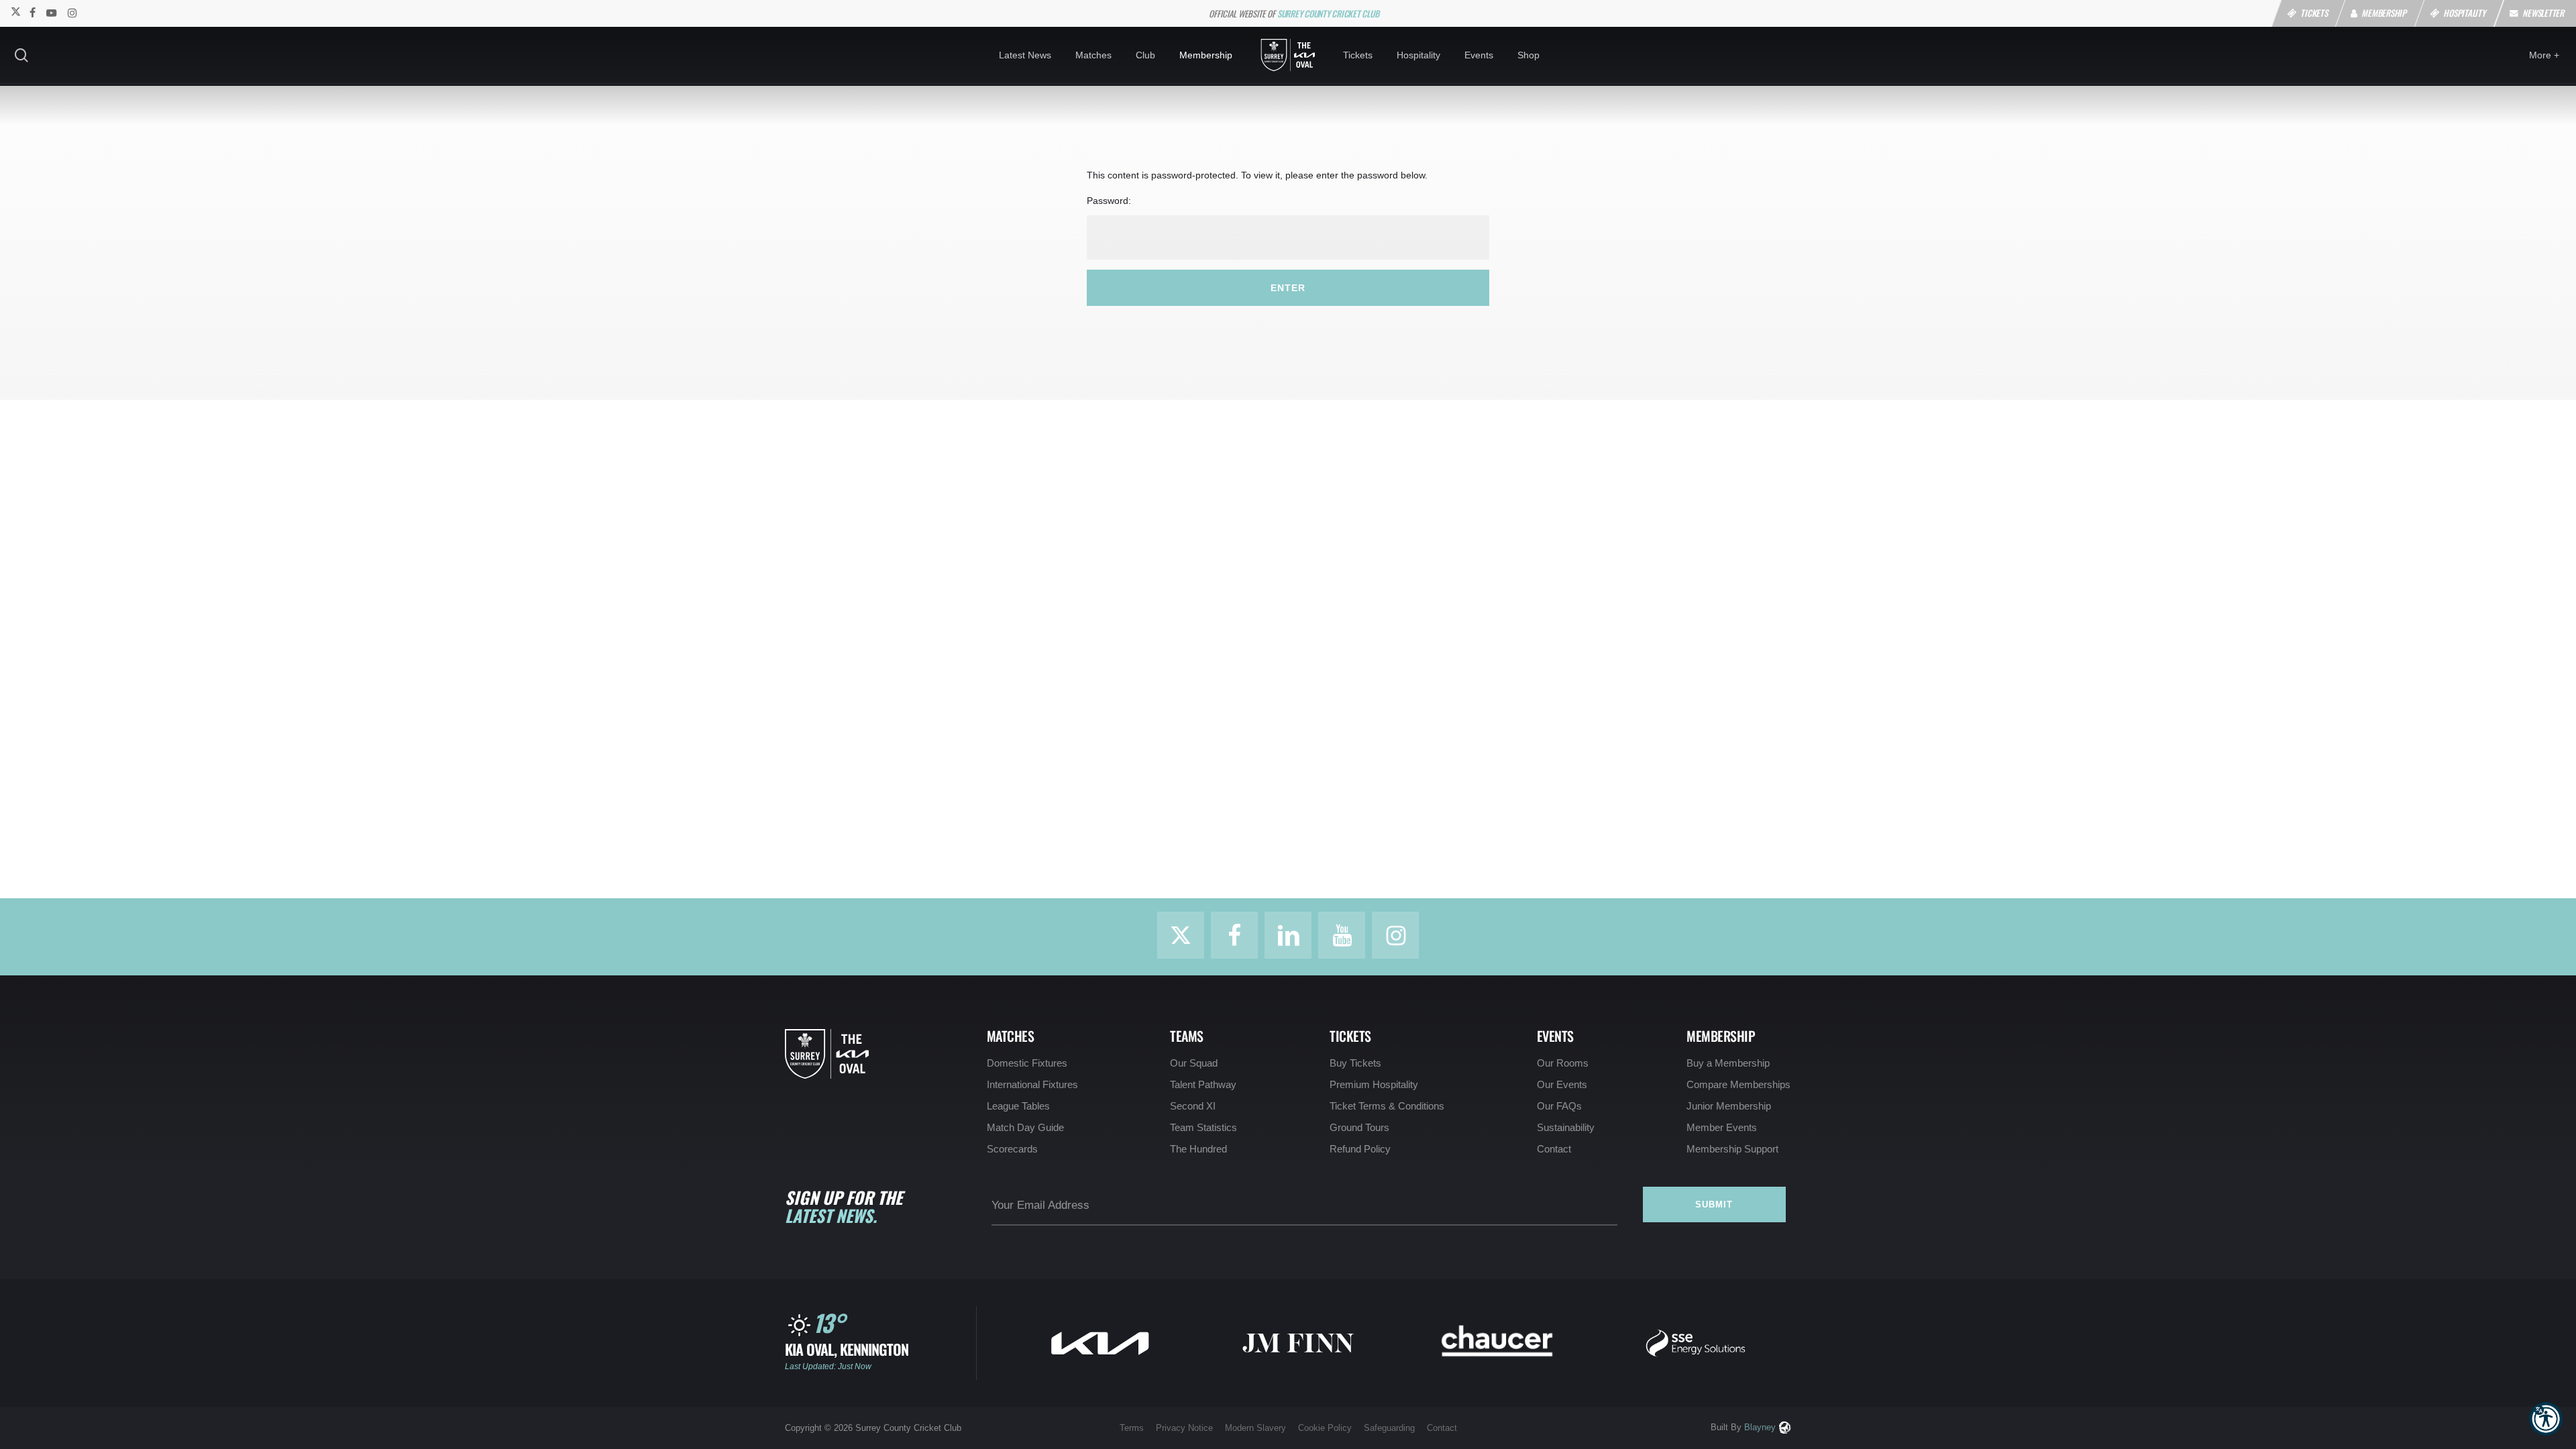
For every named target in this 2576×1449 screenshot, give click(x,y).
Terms (1132, 1428)
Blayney (1760, 1427)
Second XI (1193, 1106)
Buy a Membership (1728, 1063)
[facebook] (33, 12)
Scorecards (1012, 1149)
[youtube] (52, 12)
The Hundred (1198, 1149)
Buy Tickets (1355, 1063)
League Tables (1018, 1106)
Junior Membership (1729, 1106)
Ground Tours (1359, 1127)
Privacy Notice (1184, 1428)
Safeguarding (1389, 1428)
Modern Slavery (1255, 1428)
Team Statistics (1203, 1127)
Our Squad (1194, 1063)
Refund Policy (1360, 1149)
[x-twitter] (15, 12)
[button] (2546, 1419)
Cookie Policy (1325, 1428)
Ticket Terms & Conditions (1387, 1106)
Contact (1554, 1149)
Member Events (1722, 1127)
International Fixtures (1032, 1084)
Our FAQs (1559, 1106)
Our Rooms (1563, 1063)
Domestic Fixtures (1027, 1063)
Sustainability (1566, 1127)
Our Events (1562, 1084)
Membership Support (1732, 1149)
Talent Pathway (1203, 1084)
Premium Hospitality (1374, 1084)
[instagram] (72, 12)
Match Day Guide (1025, 1127)
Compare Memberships (1738, 1084)
